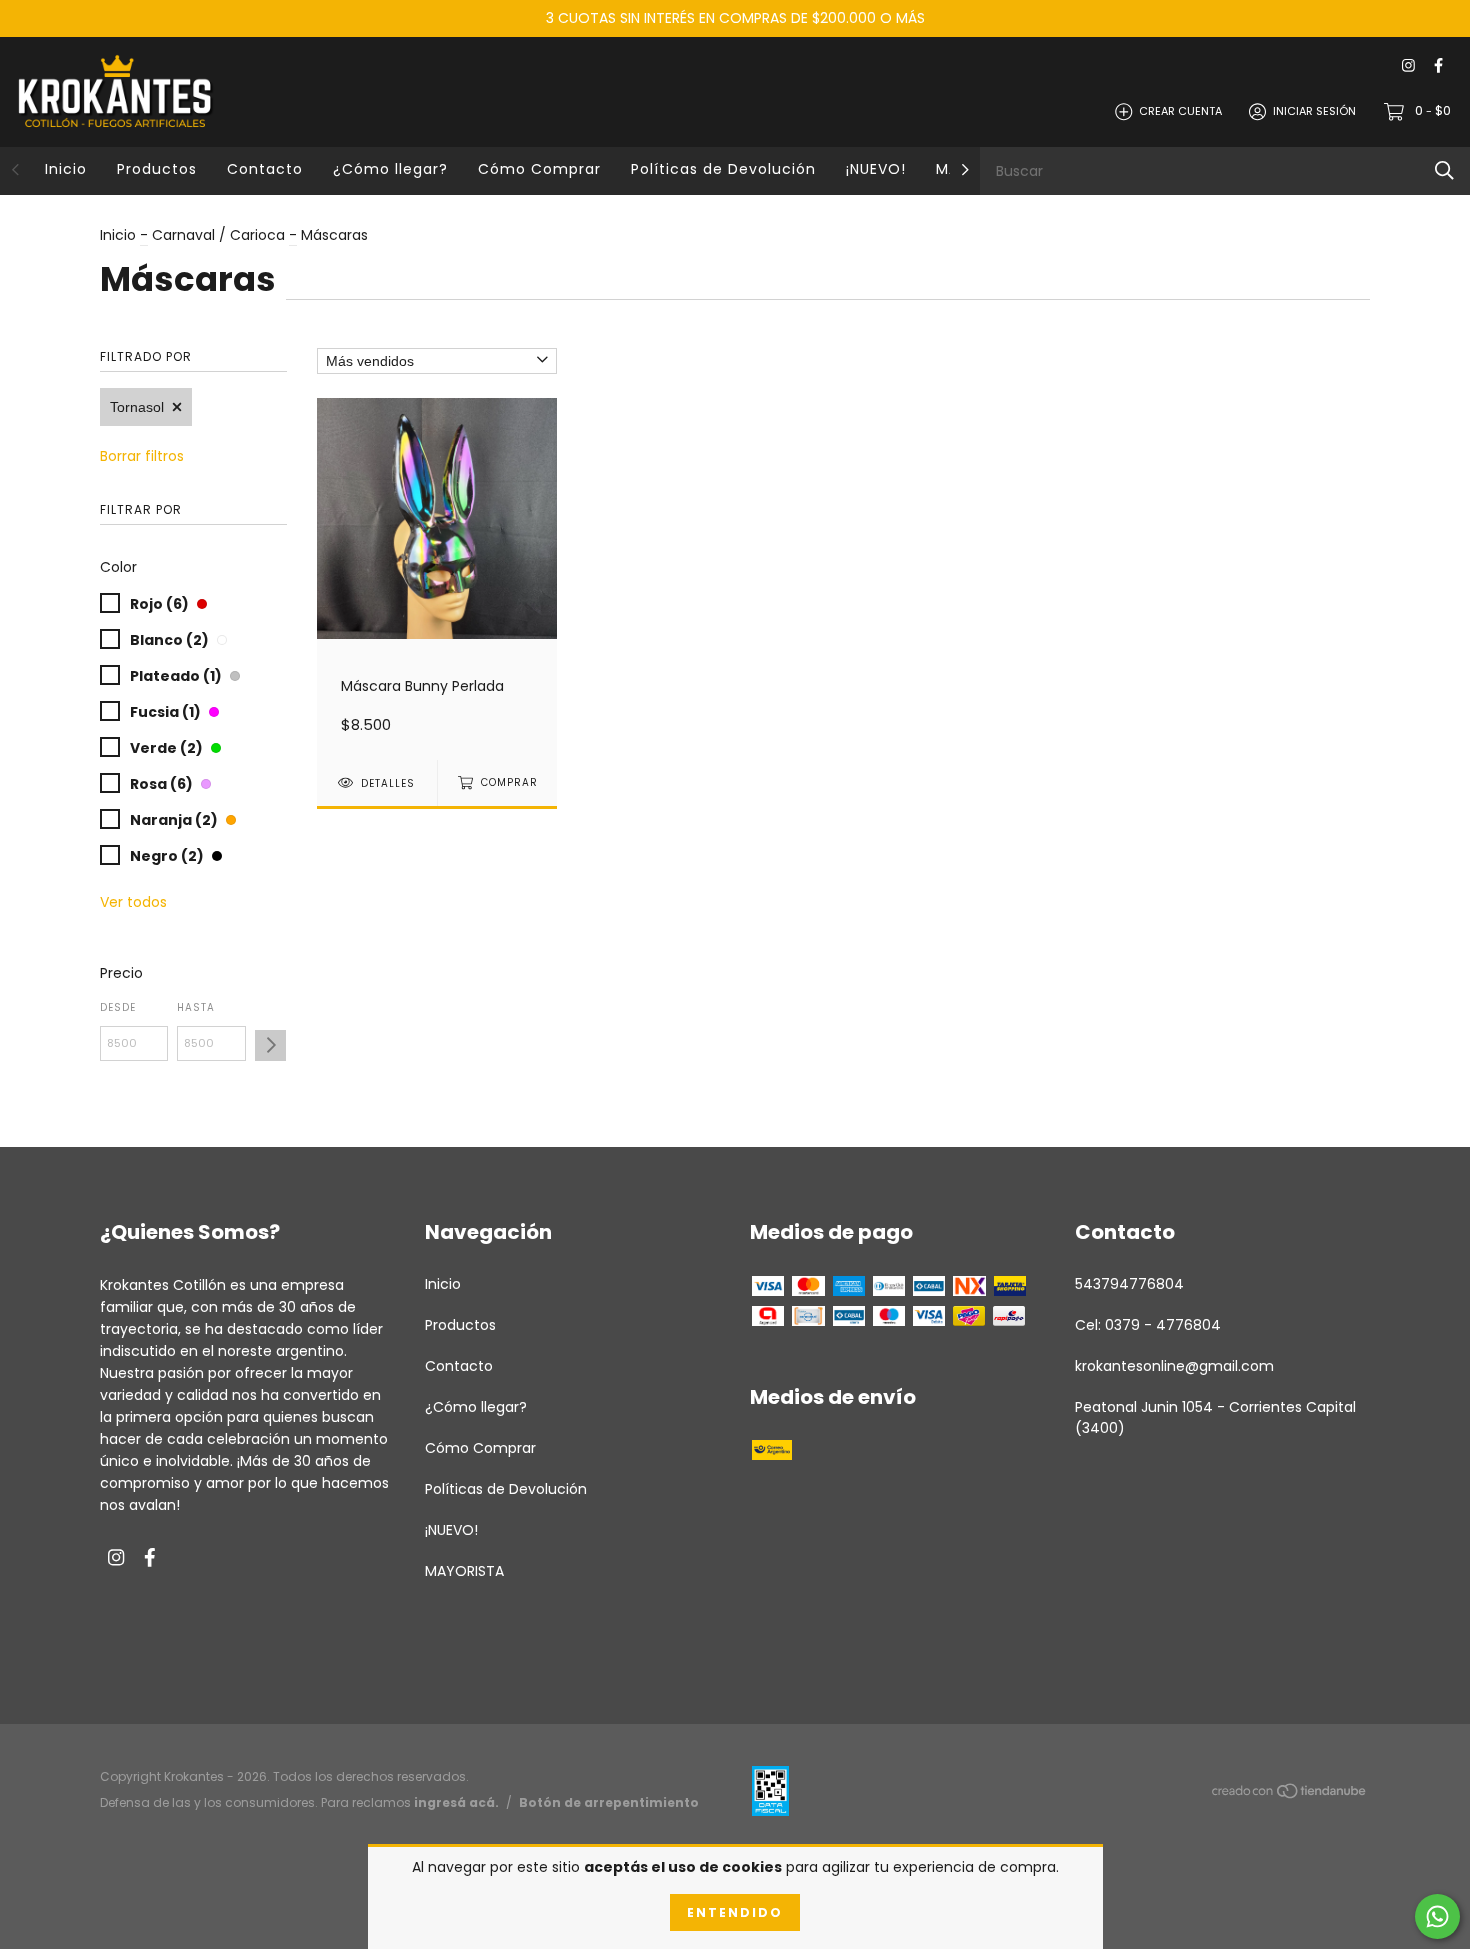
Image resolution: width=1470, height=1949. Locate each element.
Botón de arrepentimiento (609, 1802)
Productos (157, 169)
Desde (118, 1007)
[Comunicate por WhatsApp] (1437, 1916)
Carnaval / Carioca (218, 235)
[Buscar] (1444, 170)
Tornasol (137, 407)
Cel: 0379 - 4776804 (1148, 1325)
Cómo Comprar (539, 169)
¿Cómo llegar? (390, 169)
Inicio (66, 169)
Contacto (265, 169)
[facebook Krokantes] (1438, 66)
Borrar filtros (142, 456)
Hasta (196, 1007)
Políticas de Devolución (723, 169)
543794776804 (1129, 1284)
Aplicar (270, 1045)
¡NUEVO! (876, 169)
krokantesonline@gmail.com (1174, 1366)
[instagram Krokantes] (1408, 66)
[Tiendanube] (1290, 1794)
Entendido (735, 1912)
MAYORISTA (464, 1571)
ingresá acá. (456, 1802)
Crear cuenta (1180, 111)
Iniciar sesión (1314, 111)
